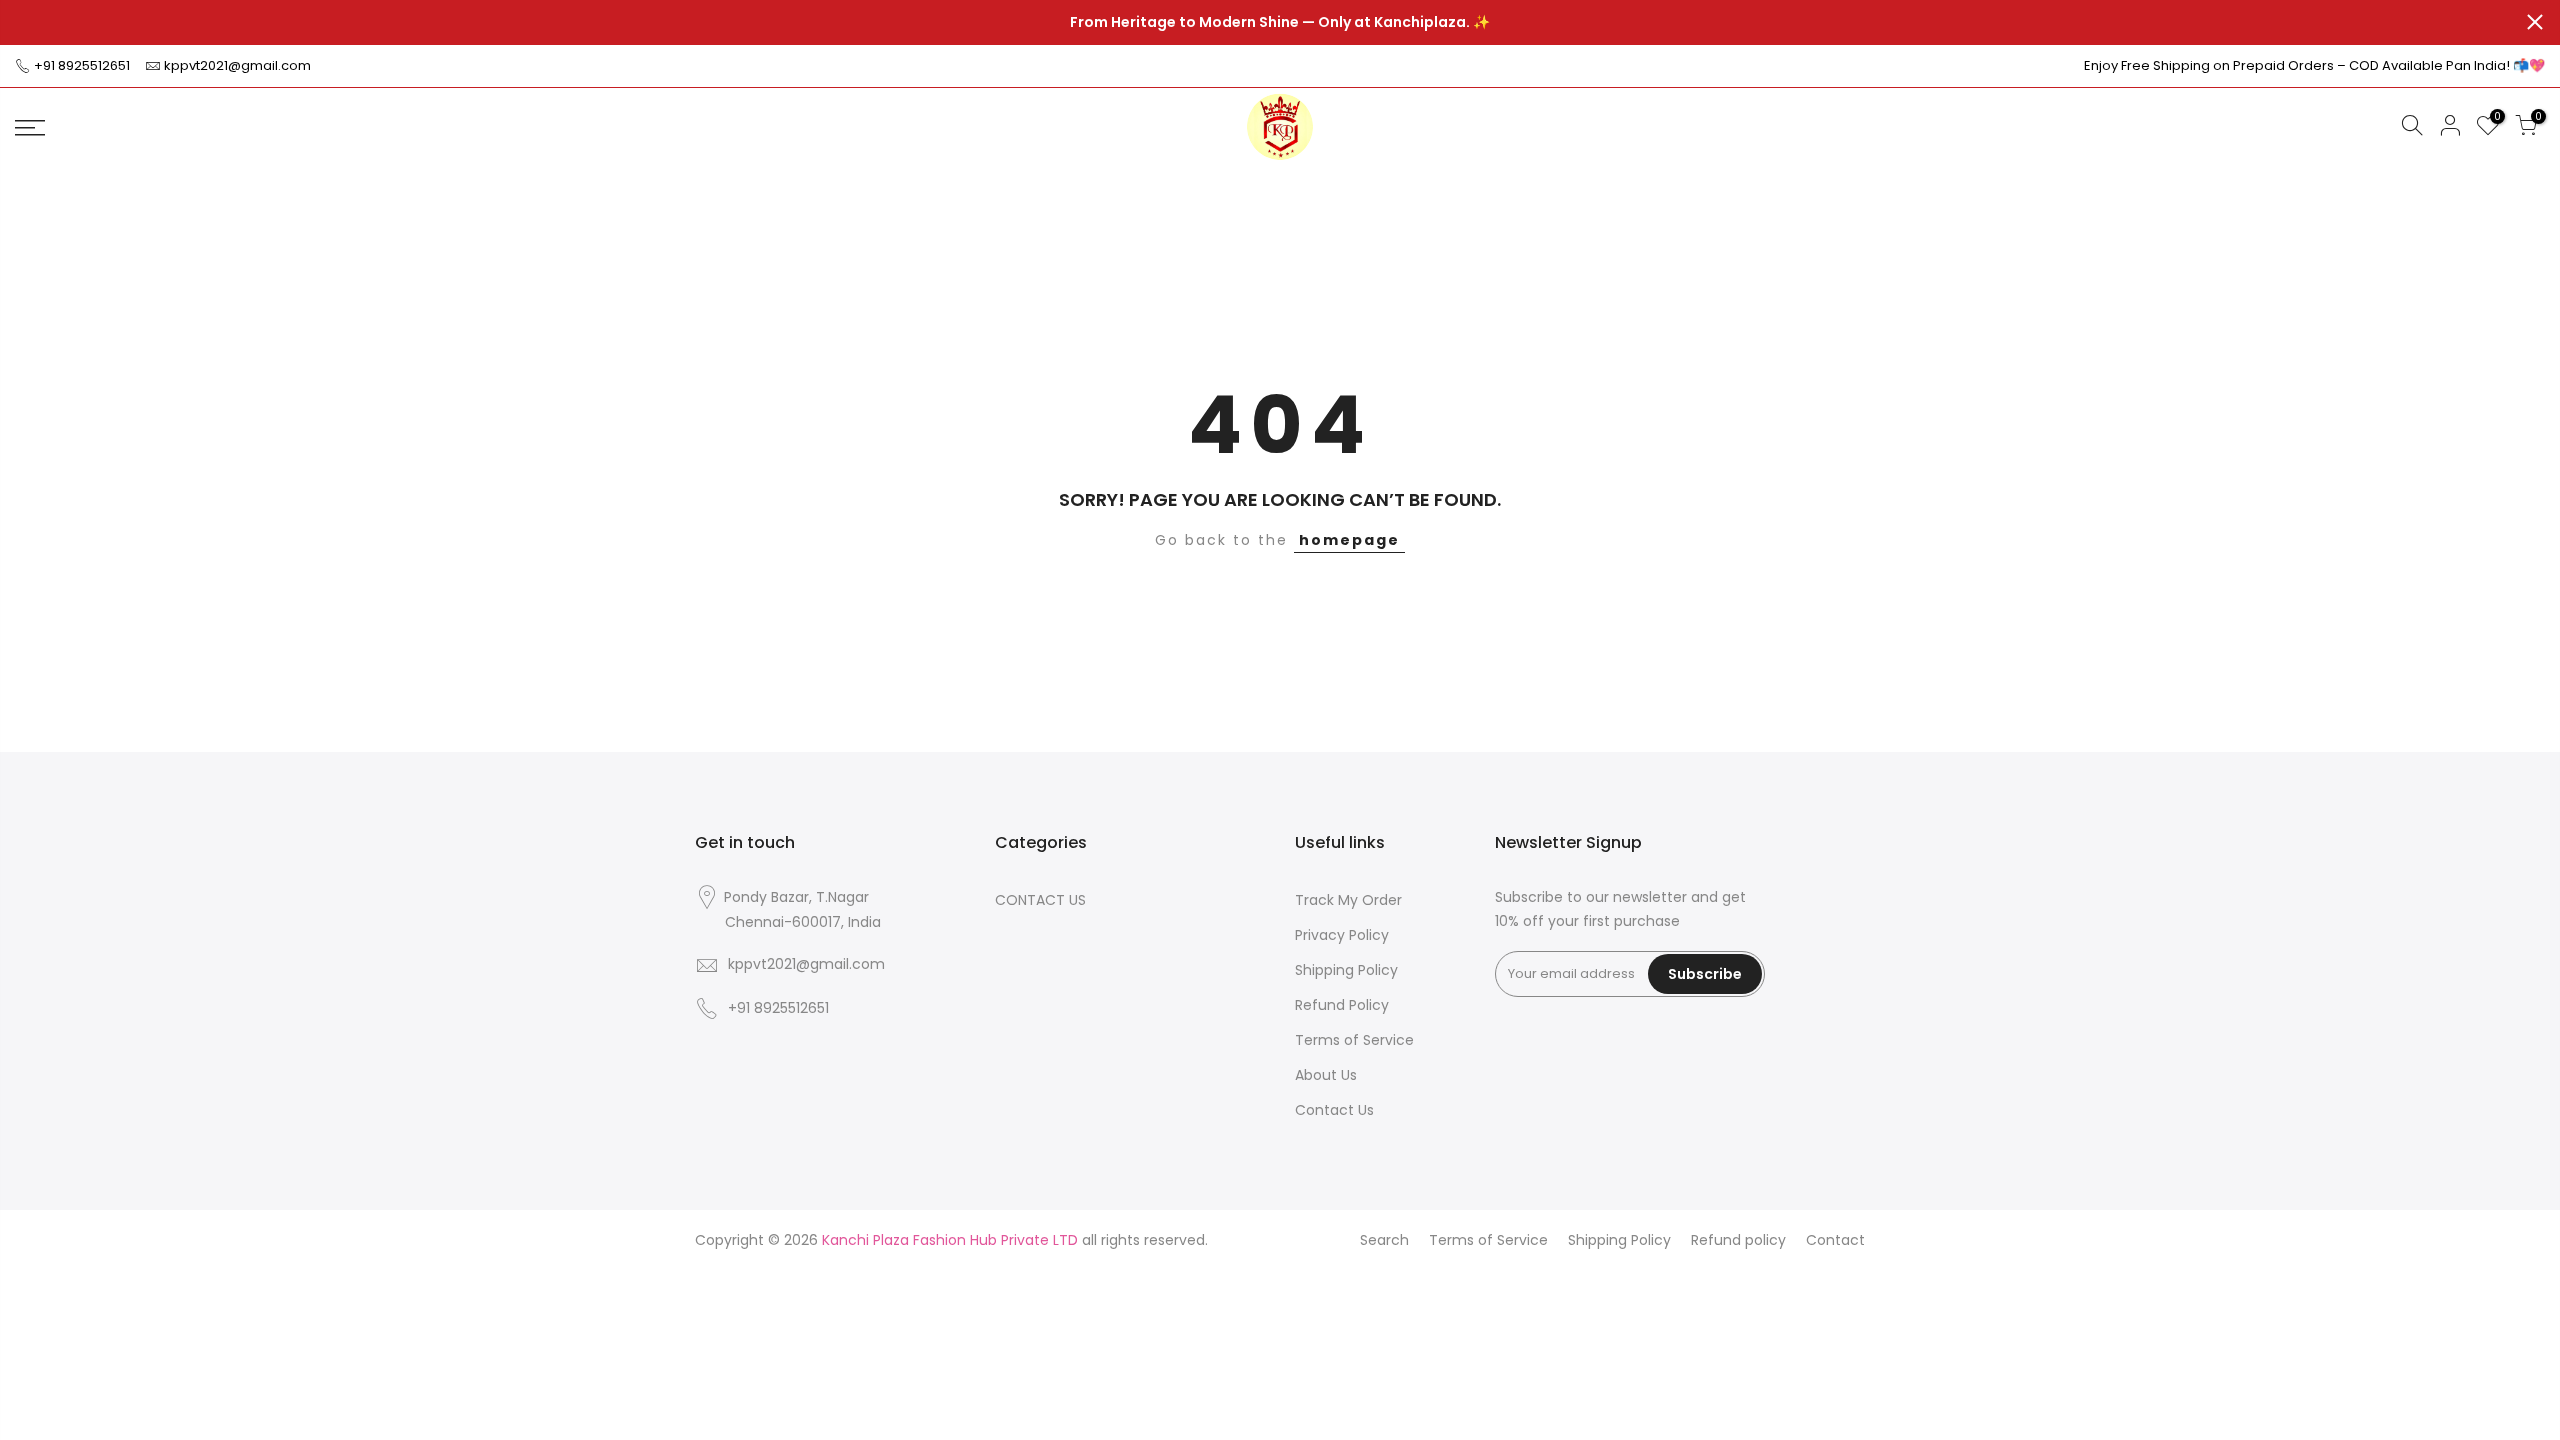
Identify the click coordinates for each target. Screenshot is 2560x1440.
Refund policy (1738, 1240)
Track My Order (1348, 900)
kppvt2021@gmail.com (237, 65)
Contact (1835, 1240)
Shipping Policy (1346, 970)
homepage (1349, 540)
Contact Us (1334, 1110)
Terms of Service (1354, 1040)
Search (1384, 1240)
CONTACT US (1040, 900)
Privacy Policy (1342, 935)
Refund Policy (1342, 1005)
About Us (1326, 1075)
